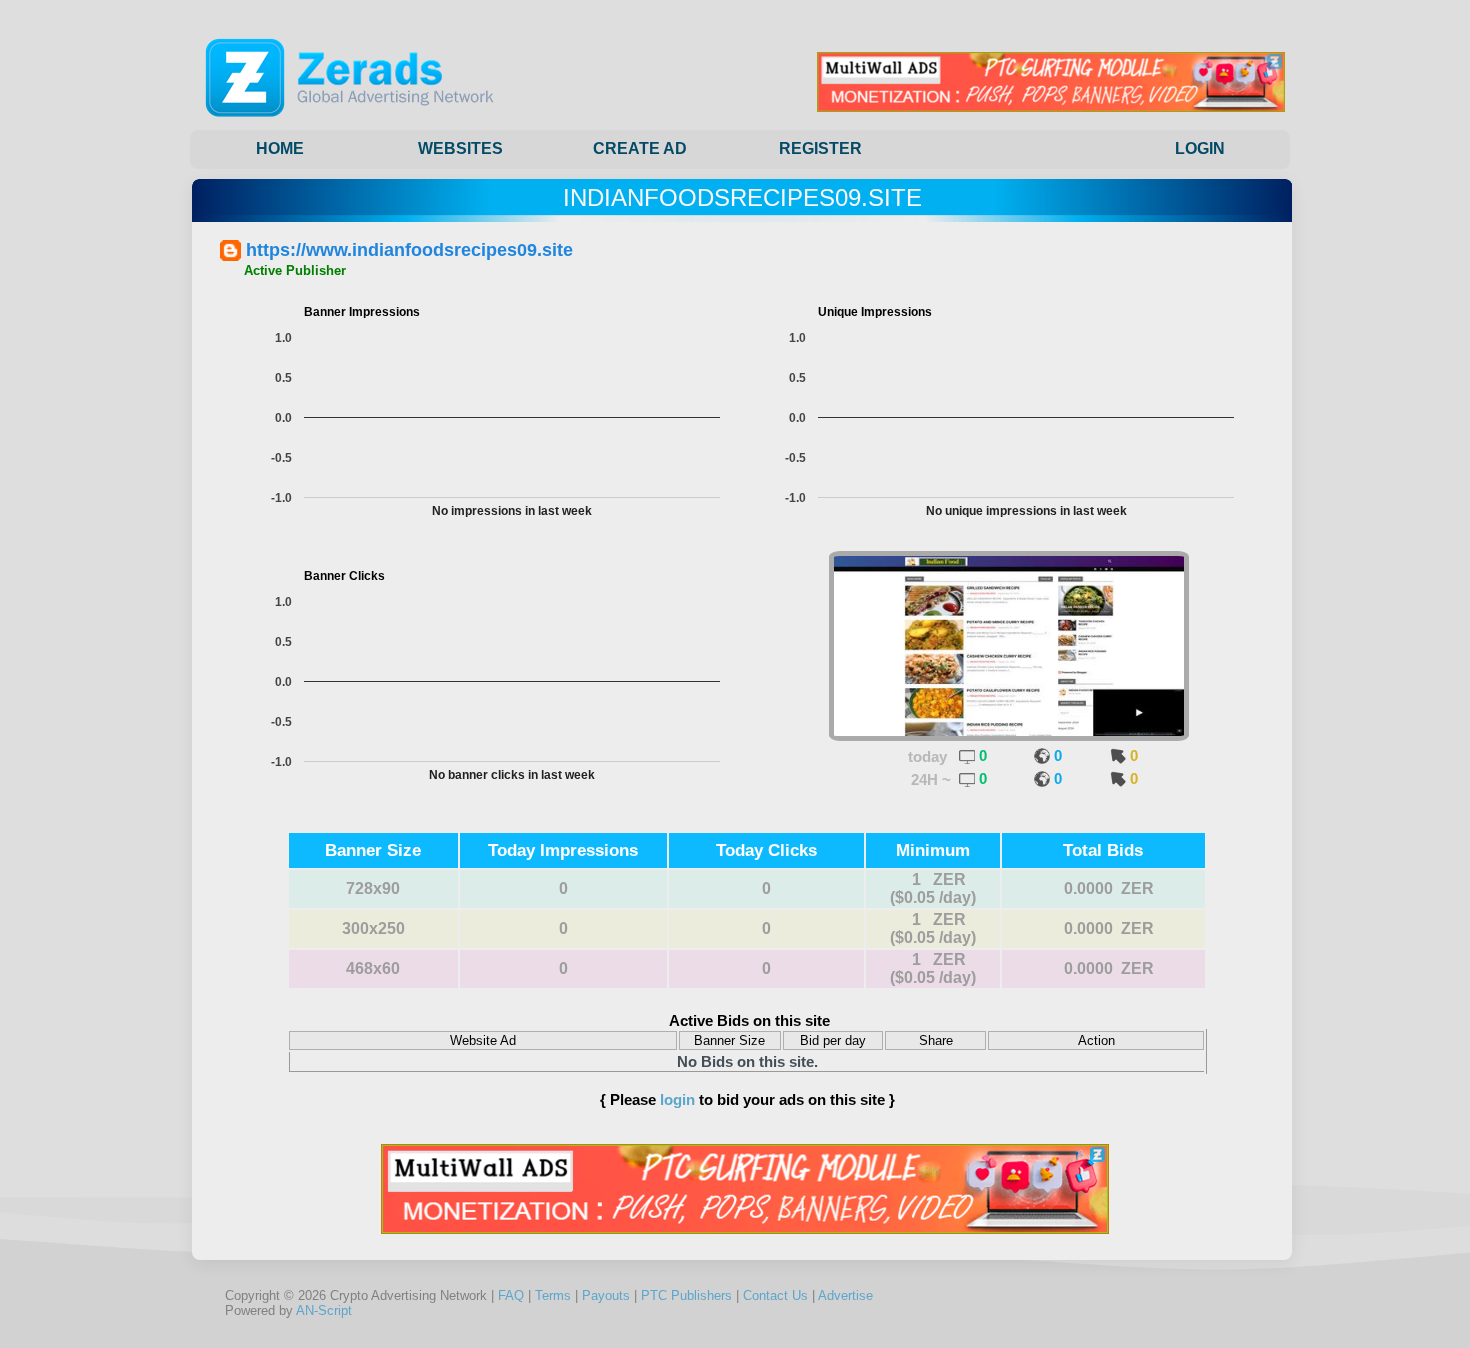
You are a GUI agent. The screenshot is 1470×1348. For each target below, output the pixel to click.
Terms (553, 1295)
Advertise (845, 1295)
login (677, 1099)
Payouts (606, 1295)
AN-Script (324, 1310)
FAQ (511, 1295)
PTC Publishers (686, 1295)
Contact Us (775, 1295)
